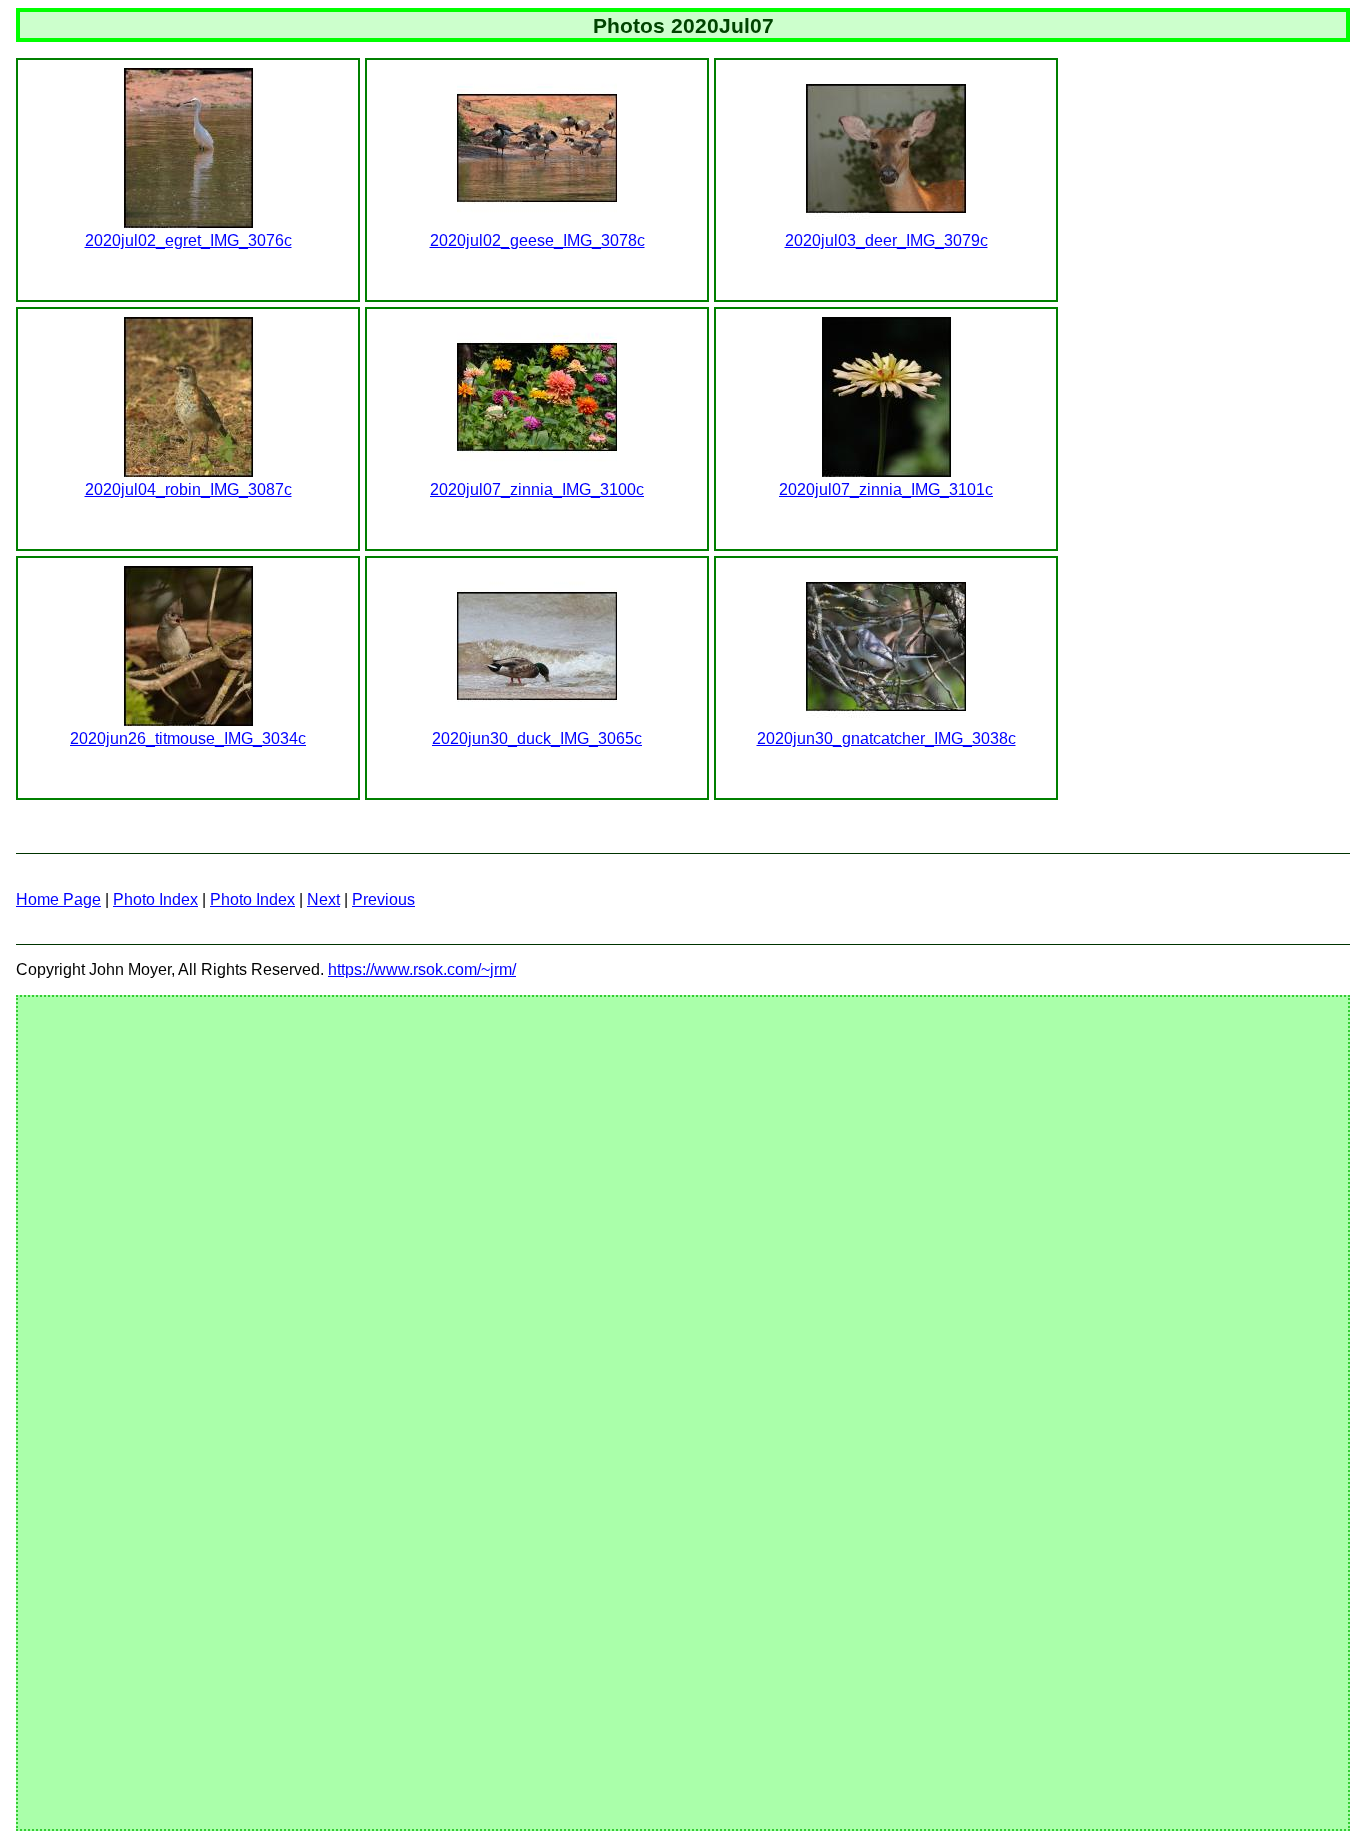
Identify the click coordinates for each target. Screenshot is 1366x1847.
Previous (383, 899)
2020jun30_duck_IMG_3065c (537, 738)
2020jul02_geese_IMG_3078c (537, 240)
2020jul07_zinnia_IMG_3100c (537, 489)
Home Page (58, 899)
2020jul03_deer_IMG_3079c (886, 240)
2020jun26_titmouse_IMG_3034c (188, 738)
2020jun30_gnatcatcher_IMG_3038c (886, 738)
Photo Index (155, 899)
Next (323, 899)
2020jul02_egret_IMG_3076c (188, 240)
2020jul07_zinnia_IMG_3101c (886, 489)
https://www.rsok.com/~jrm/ (422, 969)
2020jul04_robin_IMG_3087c (188, 489)
